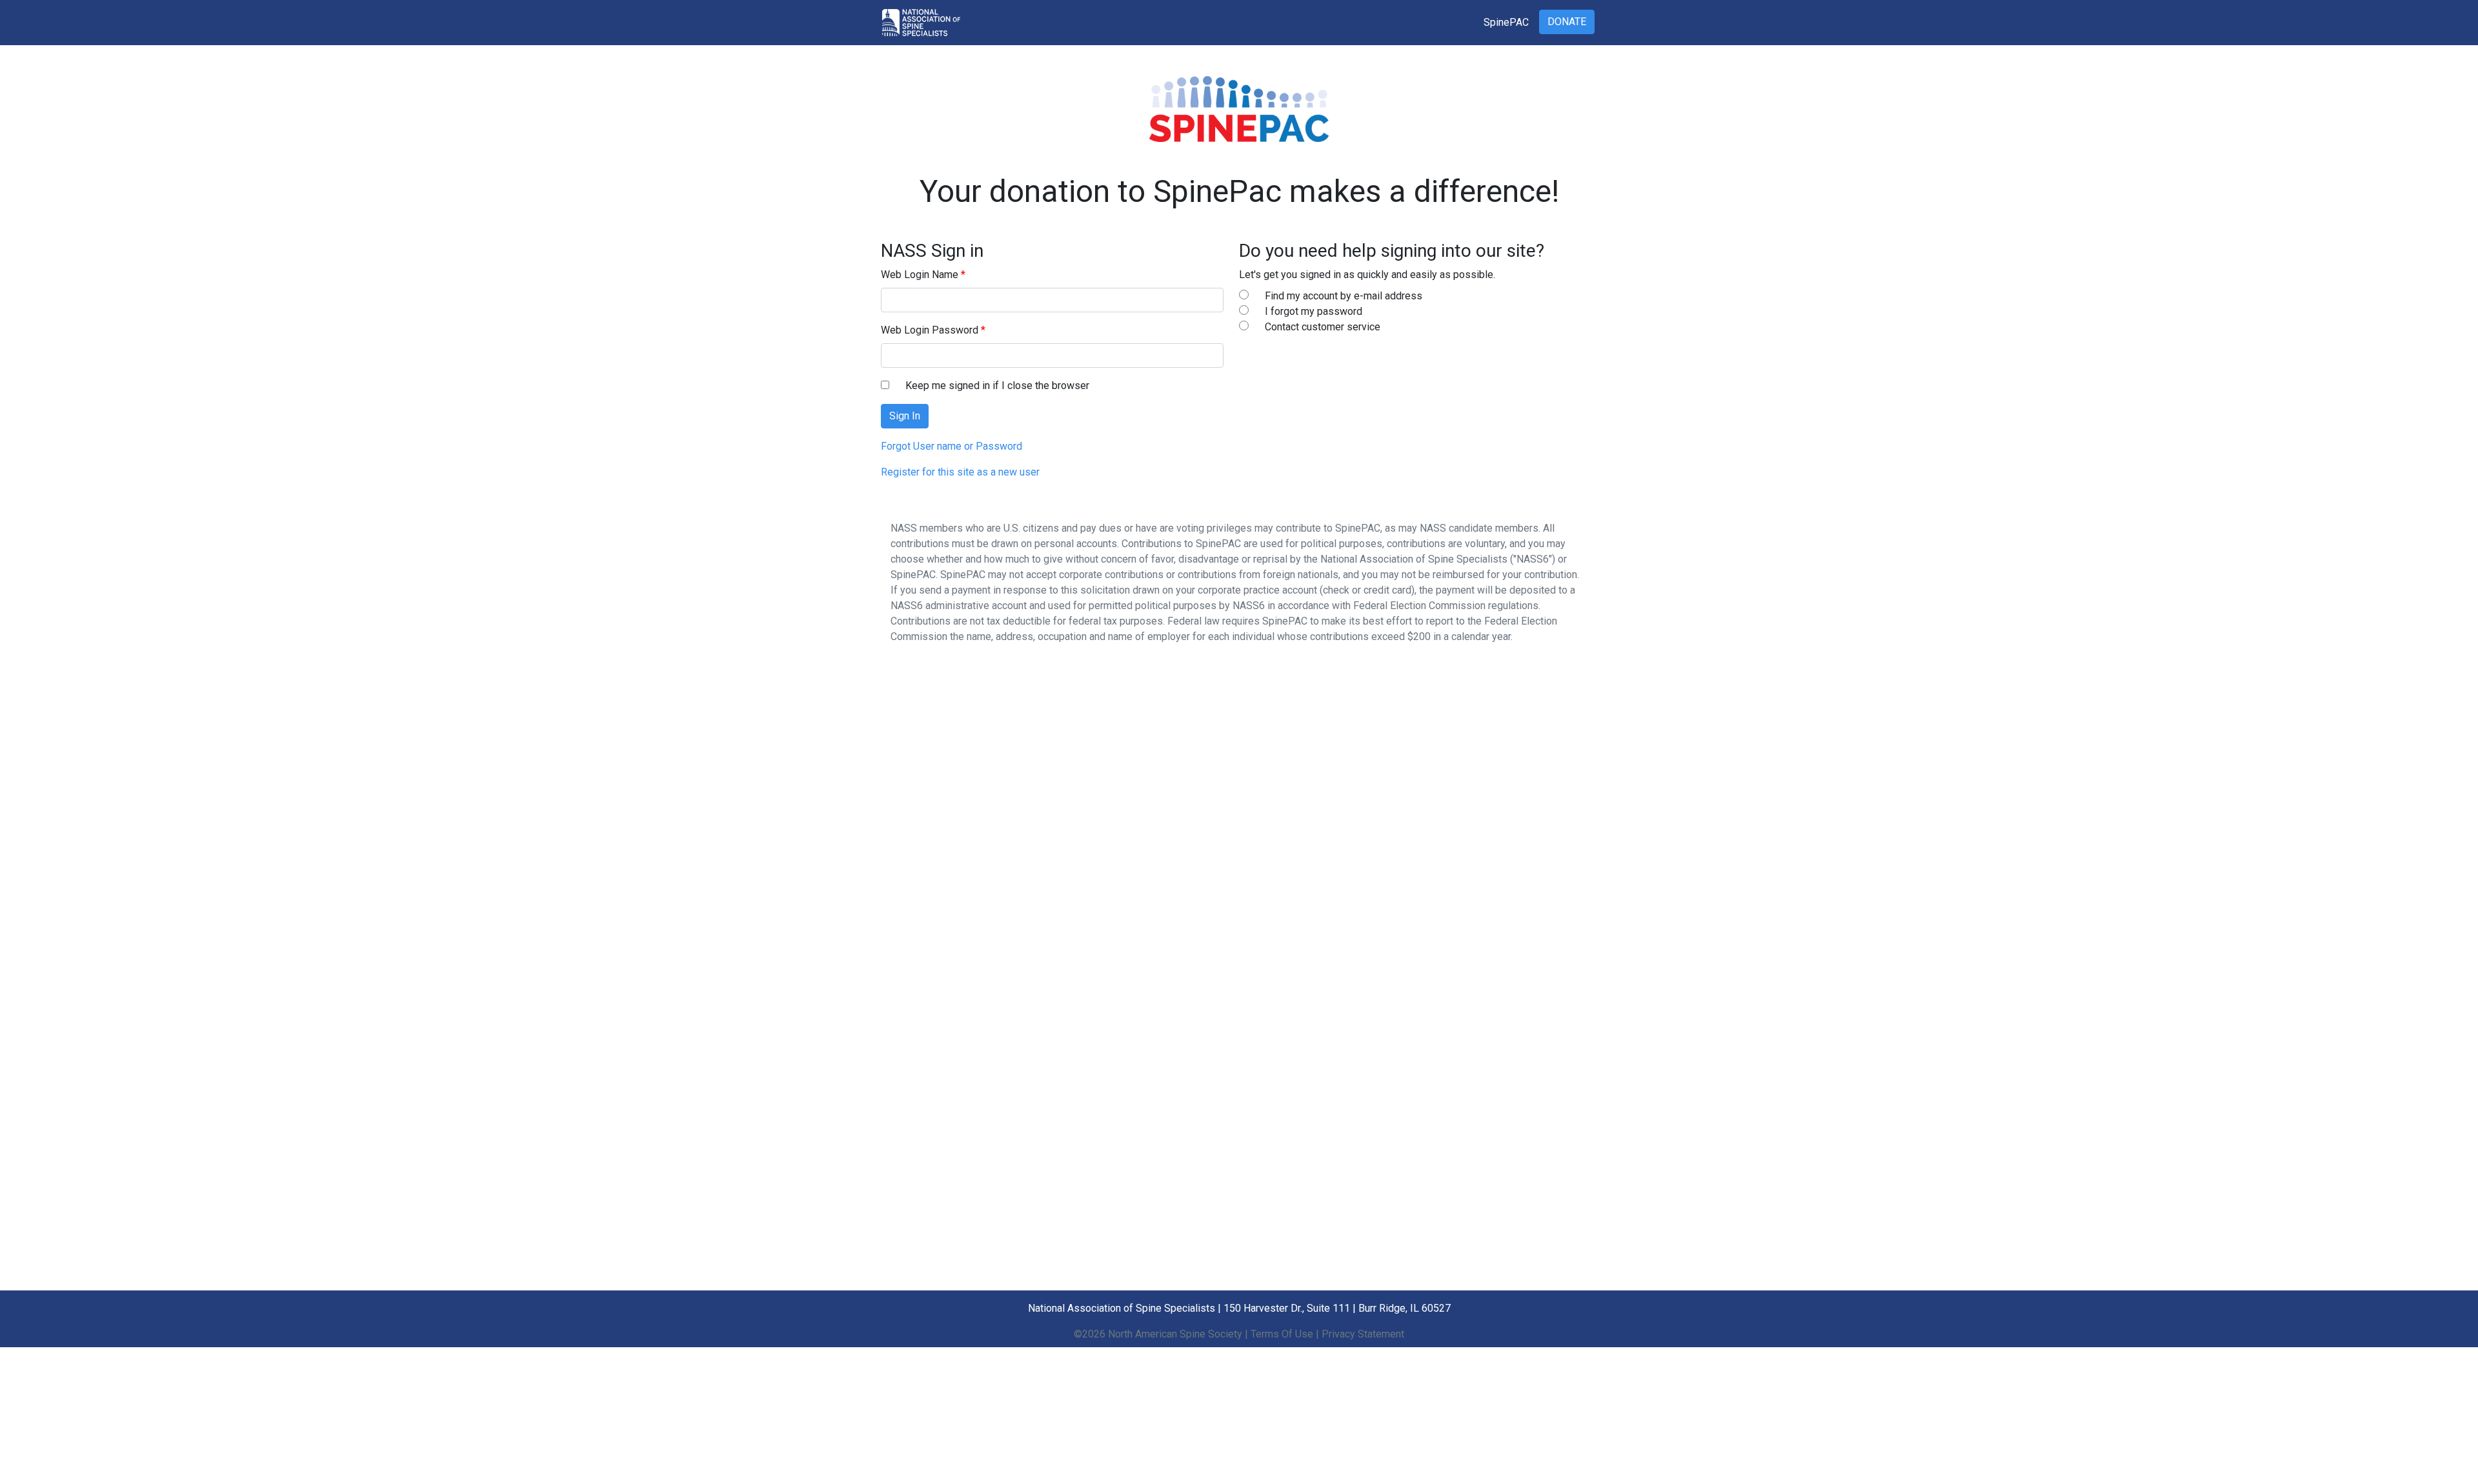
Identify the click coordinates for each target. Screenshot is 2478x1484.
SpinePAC (1506, 22)
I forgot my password (1314, 311)
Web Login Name (920, 275)
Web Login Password (930, 330)
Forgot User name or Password (952, 446)
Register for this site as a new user (960, 472)
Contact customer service (1323, 327)
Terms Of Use (1282, 1334)
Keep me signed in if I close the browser (997, 386)
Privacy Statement (1363, 1334)
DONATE (1567, 22)
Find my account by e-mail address (1344, 296)
